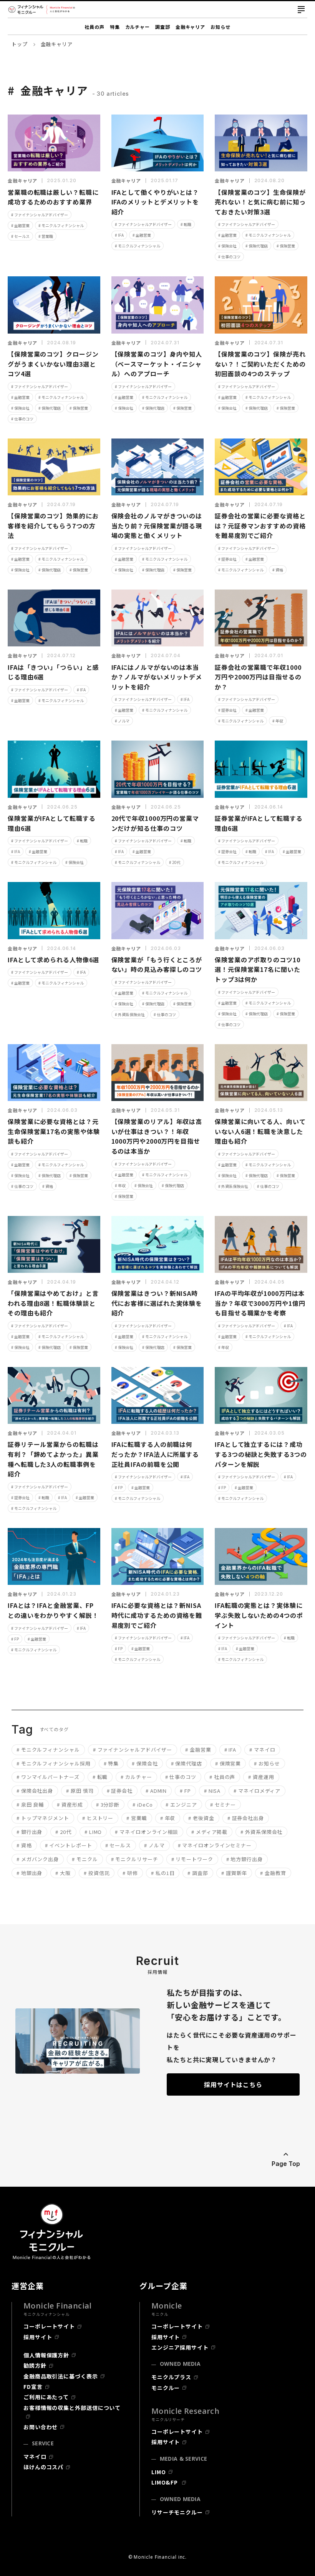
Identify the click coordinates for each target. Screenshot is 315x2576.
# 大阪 (63, 1873)
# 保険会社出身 (35, 1791)
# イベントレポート (69, 1845)
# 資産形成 (70, 1805)
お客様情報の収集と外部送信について (72, 2408)
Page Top (286, 2164)
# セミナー (223, 1805)
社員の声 (94, 27)
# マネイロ (262, 1750)
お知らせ (220, 27)
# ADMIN (156, 1791)
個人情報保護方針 (46, 2355)
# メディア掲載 (209, 1832)
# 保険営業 (286, 246)
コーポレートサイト (49, 2326)
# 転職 (186, 224)
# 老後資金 (201, 1818)
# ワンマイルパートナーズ (48, 1777)
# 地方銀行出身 (245, 1859)
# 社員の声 (222, 1777)
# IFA (119, 235)
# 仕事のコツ (229, 257)
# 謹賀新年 (234, 1873)
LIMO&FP (165, 2482)
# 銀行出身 (29, 1832)
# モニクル (85, 1859)
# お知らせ (267, 1763)
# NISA (212, 1791)
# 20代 (175, 862)
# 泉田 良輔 (30, 1805)
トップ (20, 44)
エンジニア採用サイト (180, 2347)
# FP (119, 1487)
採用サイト (38, 2337)
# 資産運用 (261, 1777)
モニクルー (166, 2388)
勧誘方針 (35, 2365)
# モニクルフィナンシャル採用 (54, 1763)
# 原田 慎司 (80, 1791)
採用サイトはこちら (233, 2084)
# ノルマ (122, 721)
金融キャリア (190, 27)
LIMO (159, 2472)
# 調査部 (198, 1873)
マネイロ (35, 2456)
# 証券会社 (227, 559)
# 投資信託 (97, 1873)
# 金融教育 (273, 1873)
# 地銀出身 (29, 1873)
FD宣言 (33, 2387)
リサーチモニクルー (177, 2512)
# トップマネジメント (43, 1818)
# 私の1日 (163, 1873)
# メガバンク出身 (38, 1859)
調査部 (163, 27)
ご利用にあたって (46, 2397)
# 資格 (278, 570)
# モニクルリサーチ (135, 1859)
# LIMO (93, 1832)
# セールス (20, 236)
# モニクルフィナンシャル (61, 225)
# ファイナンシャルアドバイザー (40, 215)
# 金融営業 (20, 225)
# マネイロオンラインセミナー (215, 1845)
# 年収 (278, 721)
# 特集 (111, 1763)
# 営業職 (46, 236)
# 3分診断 (108, 1805)
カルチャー (138, 27)
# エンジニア (181, 1805)
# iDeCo (143, 1805)
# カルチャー (136, 1777)
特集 (115, 27)
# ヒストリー (98, 1818)
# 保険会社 (227, 246)
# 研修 (130, 1873)
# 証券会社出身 (246, 1818)
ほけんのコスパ (43, 2467)
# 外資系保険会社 (130, 1014)
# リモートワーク (192, 1859)
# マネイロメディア (257, 1791)
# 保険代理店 (257, 246)
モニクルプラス (171, 2377)
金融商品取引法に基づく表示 (61, 2376)
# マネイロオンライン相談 (147, 1832)
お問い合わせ (41, 2427)
